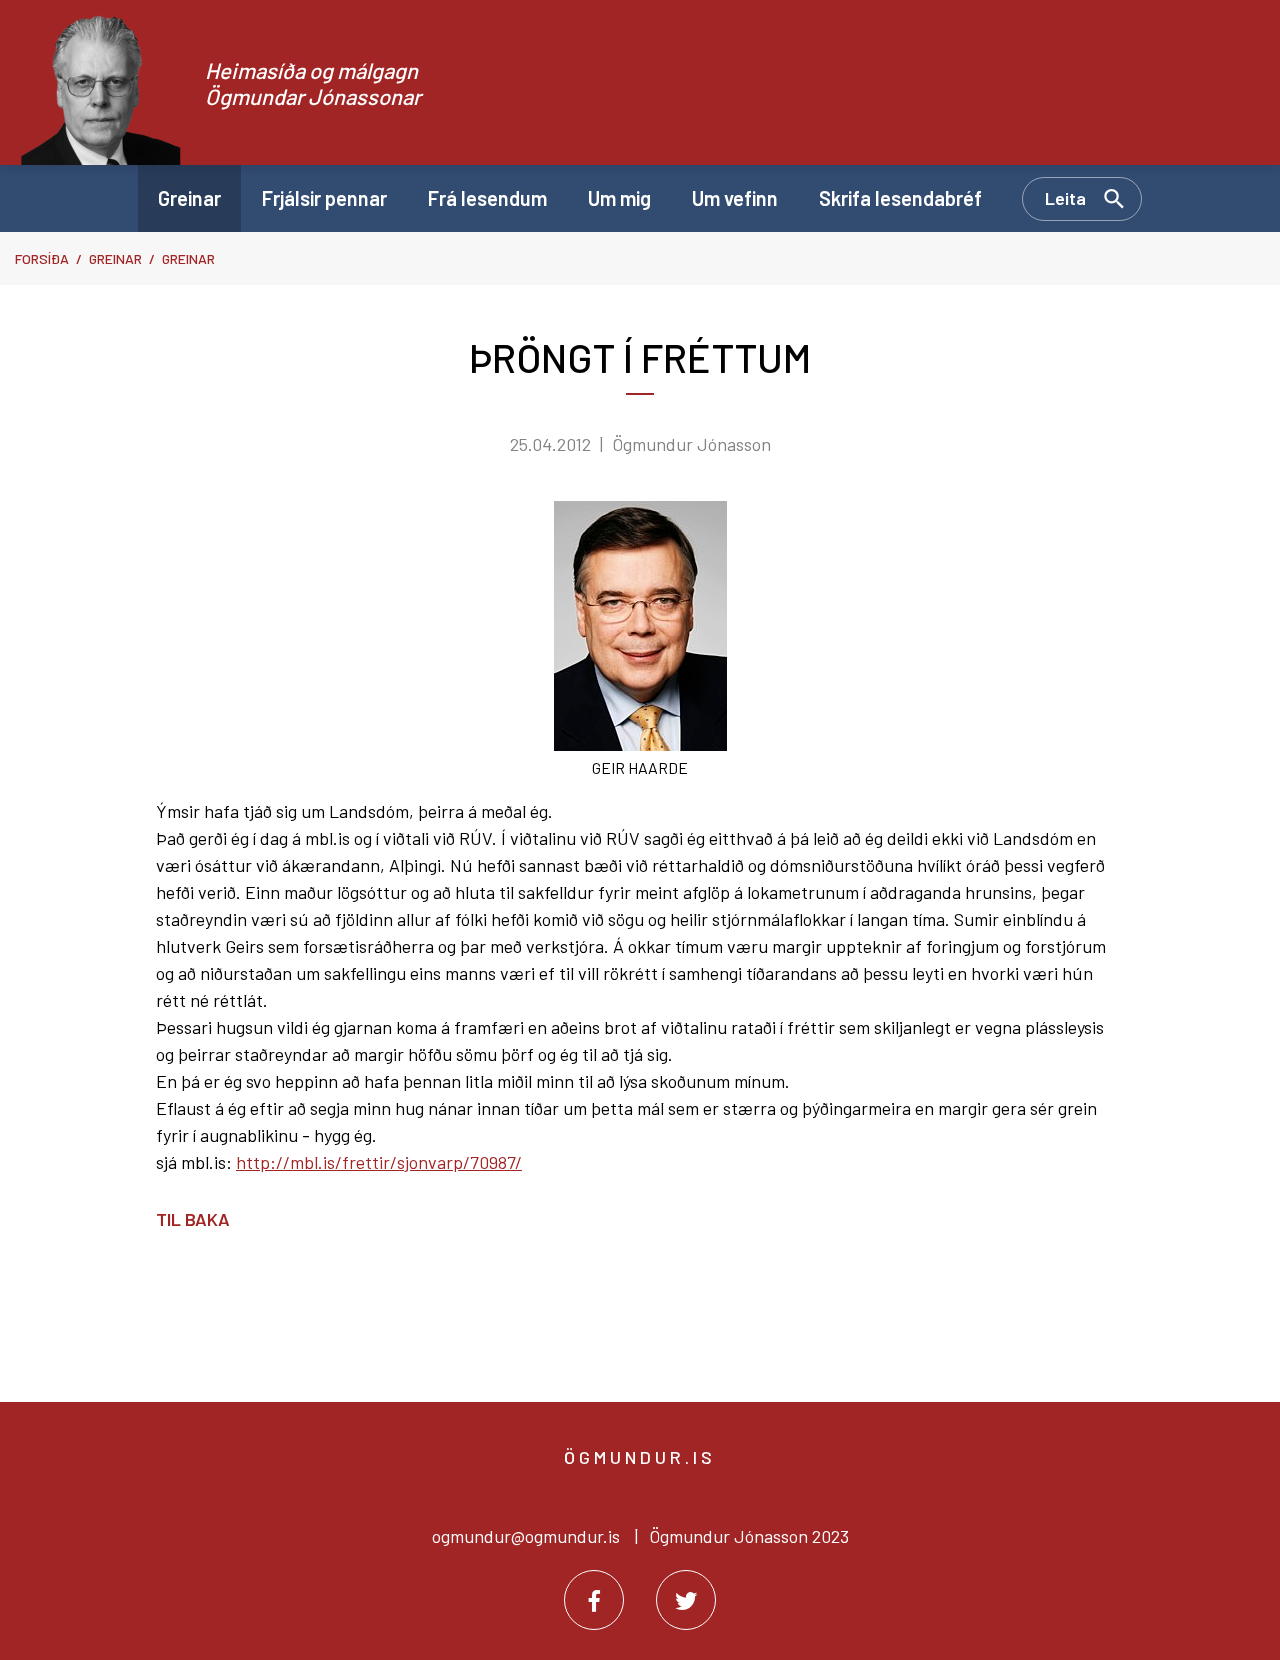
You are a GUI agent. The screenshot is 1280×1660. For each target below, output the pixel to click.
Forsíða (42, 258)
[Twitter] (686, 1600)
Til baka (193, 1219)
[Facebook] (594, 1600)
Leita (1065, 198)
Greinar (115, 258)
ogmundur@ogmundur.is (526, 1536)
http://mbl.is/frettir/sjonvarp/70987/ (379, 1162)
